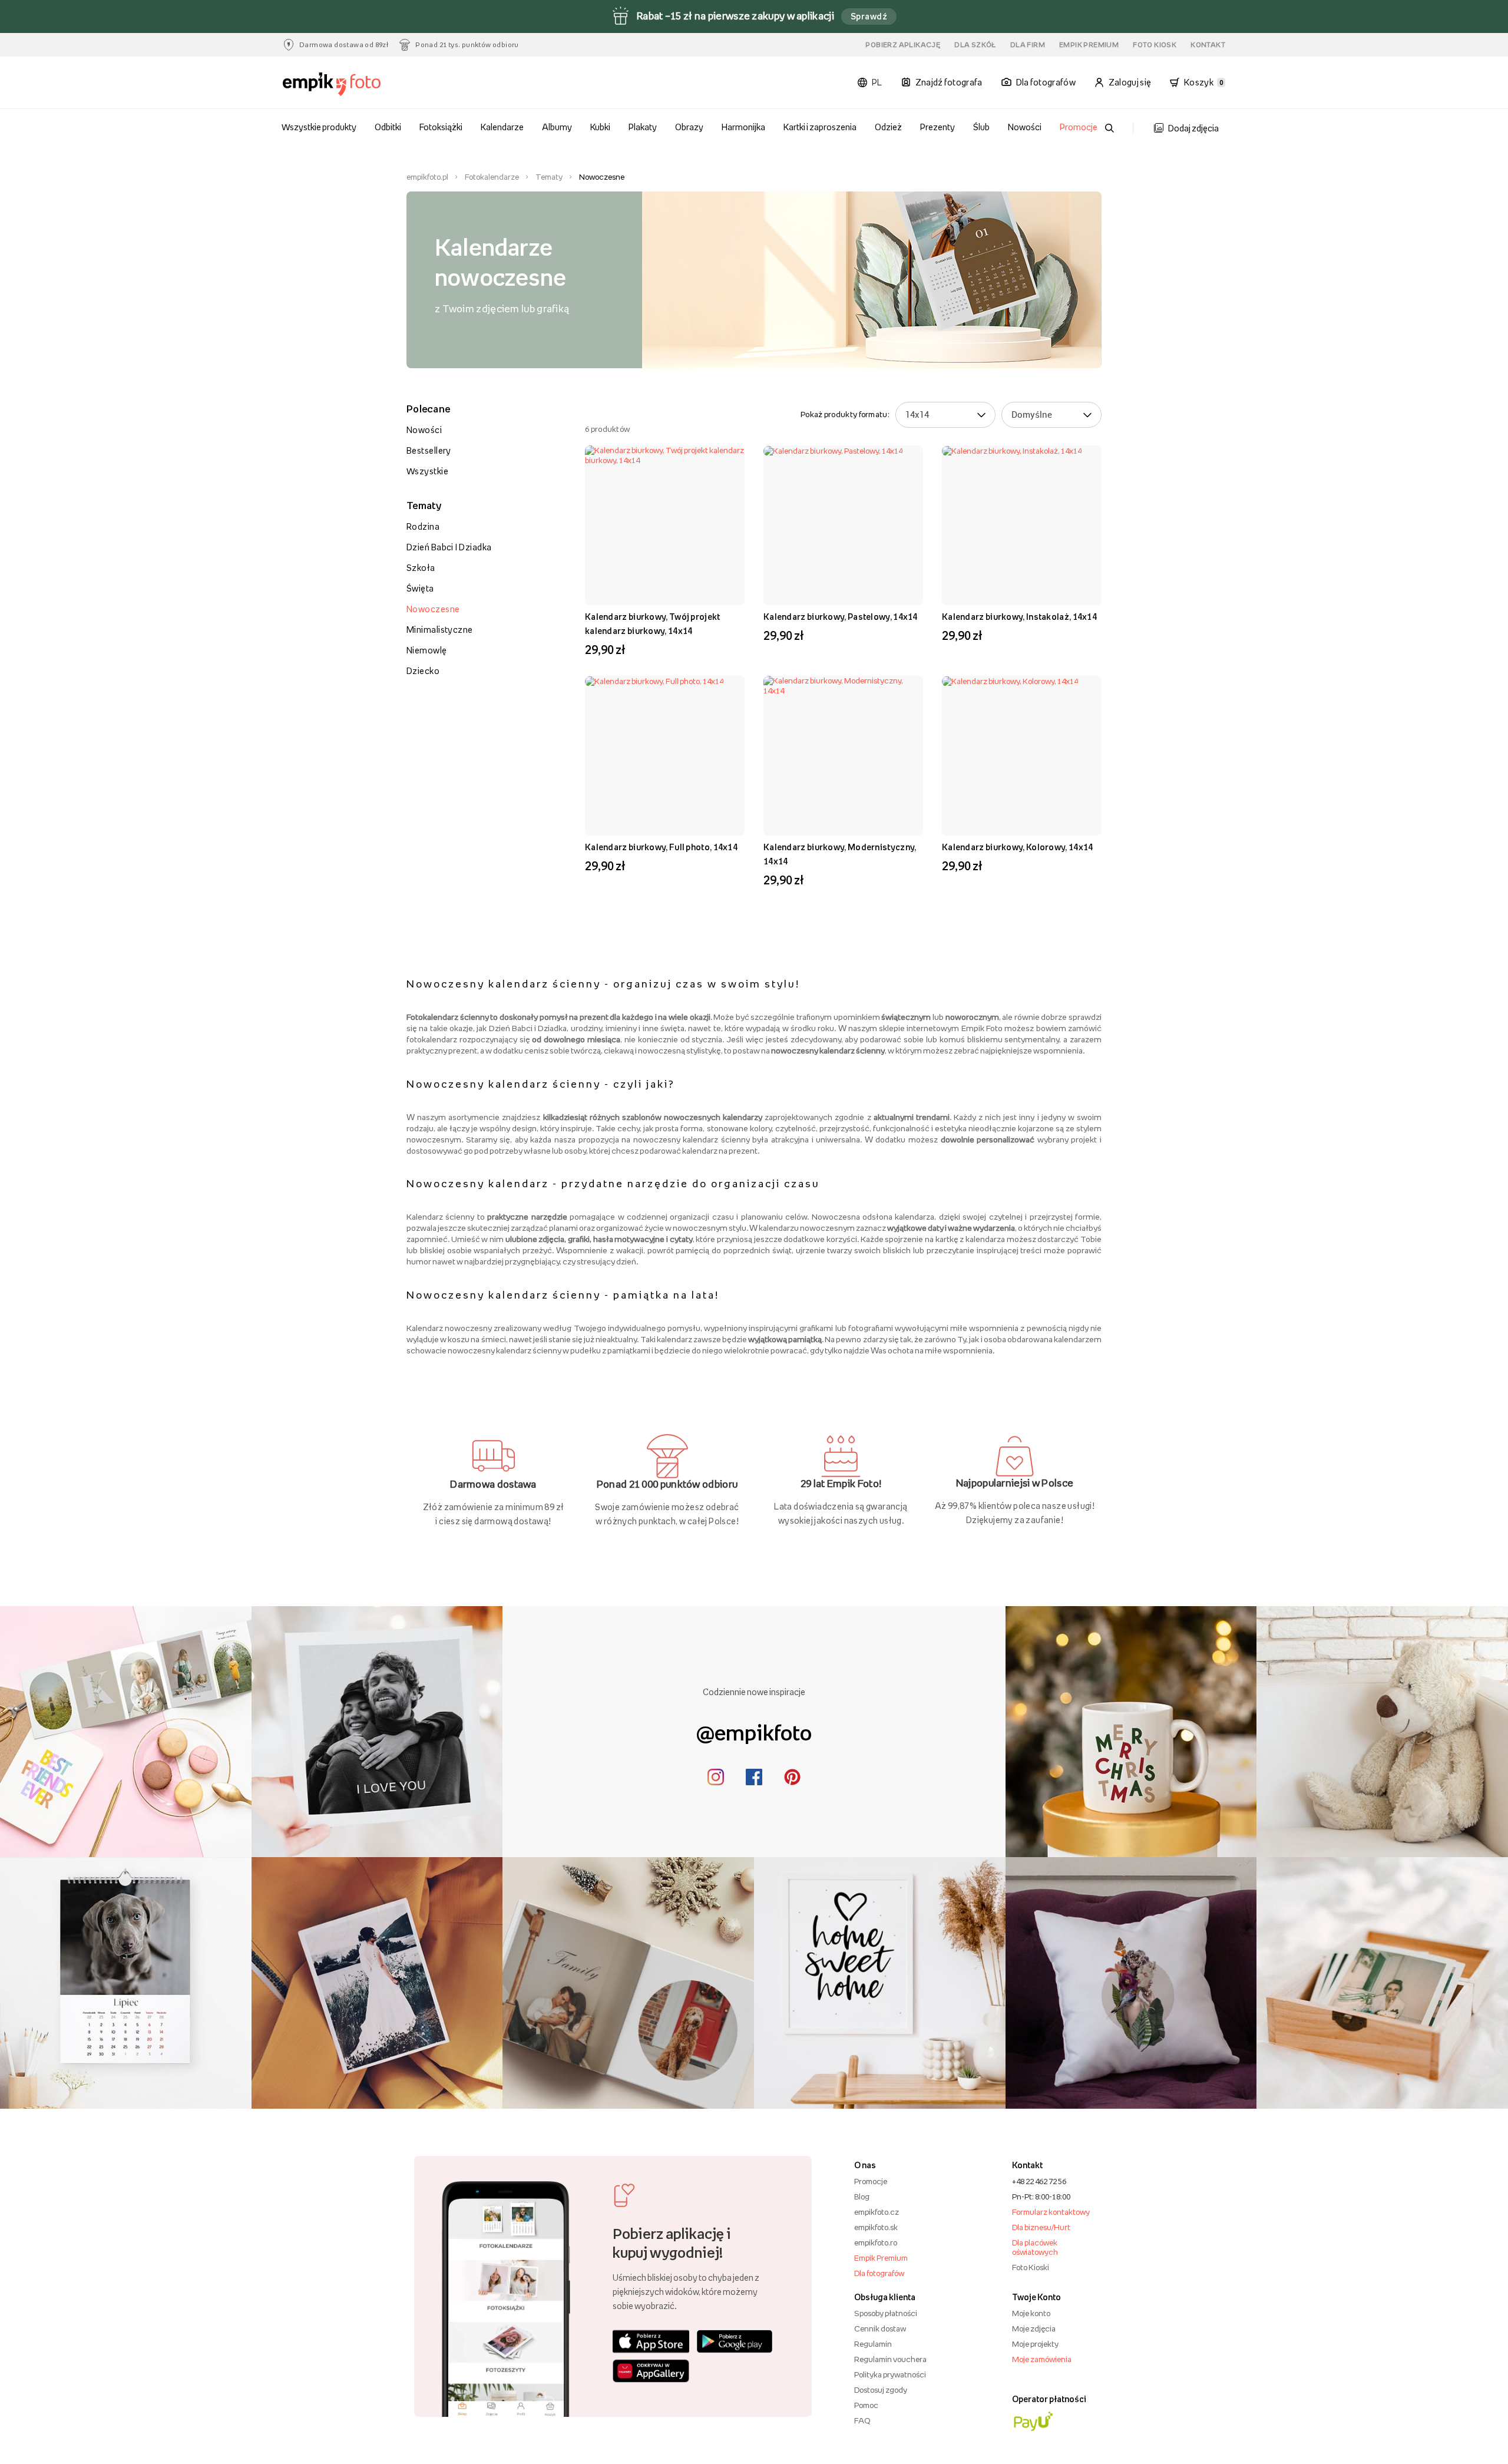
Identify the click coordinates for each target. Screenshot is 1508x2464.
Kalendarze (502, 127)
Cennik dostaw (880, 2328)
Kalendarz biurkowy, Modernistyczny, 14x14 (840, 854)
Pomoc (866, 2405)
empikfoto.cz (877, 2212)
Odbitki (388, 127)
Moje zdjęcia (1034, 2328)
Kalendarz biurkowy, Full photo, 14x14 (661, 847)
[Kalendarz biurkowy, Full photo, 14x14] (665, 756)
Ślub (981, 127)
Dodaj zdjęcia (1193, 128)
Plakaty (643, 127)
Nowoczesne (433, 609)
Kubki (600, 127)
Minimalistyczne (440, 630)
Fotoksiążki (441, 127)
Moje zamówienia (1042, 2359)
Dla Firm (1028, 45)
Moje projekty (1035, 2344)
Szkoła (421, 568)
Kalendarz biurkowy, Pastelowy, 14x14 (841, 617)
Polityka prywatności (890, 2374)
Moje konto (1031, 2313)
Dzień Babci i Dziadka (449, 547)
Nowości (1025, 127)
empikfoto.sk (876, 2227)
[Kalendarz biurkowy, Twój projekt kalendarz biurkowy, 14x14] (665, 525)
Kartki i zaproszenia (820, 127)
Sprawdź (869, 16)
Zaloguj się (1130, 82)
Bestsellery (429, 450)
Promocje (1079, 127)
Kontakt (1208, 45)
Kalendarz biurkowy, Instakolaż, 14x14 (1019, 617)
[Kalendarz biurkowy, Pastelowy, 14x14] (843, 525)
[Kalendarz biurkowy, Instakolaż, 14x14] (1022, 525)
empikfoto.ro (876, 2242)
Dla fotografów (879, 2273)
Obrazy (689, 127)
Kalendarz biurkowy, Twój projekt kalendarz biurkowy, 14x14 (653, 624)
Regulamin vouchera (890, 2359)
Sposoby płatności (886, 2313)
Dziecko (423, 671)
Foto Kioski (1031, 2267)
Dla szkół (975, 45)
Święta (420, 588)
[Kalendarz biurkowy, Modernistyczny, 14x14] (843, 756)
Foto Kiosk (1155, 45)
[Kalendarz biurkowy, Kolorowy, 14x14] (1022, 756)
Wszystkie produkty (319, 127)
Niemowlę (427, 650)
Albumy (557, 127)
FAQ (862, 2420)
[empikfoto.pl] (355, 85)
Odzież (888, 127)
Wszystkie (427, 471)
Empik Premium (1089, 45)
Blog (862, 2197)
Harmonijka (743, 127)
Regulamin (873, 2344)
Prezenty (937, 127)
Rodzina (423, 526)
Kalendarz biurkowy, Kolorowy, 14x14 (1018, 847)
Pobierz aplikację (903, 45)
